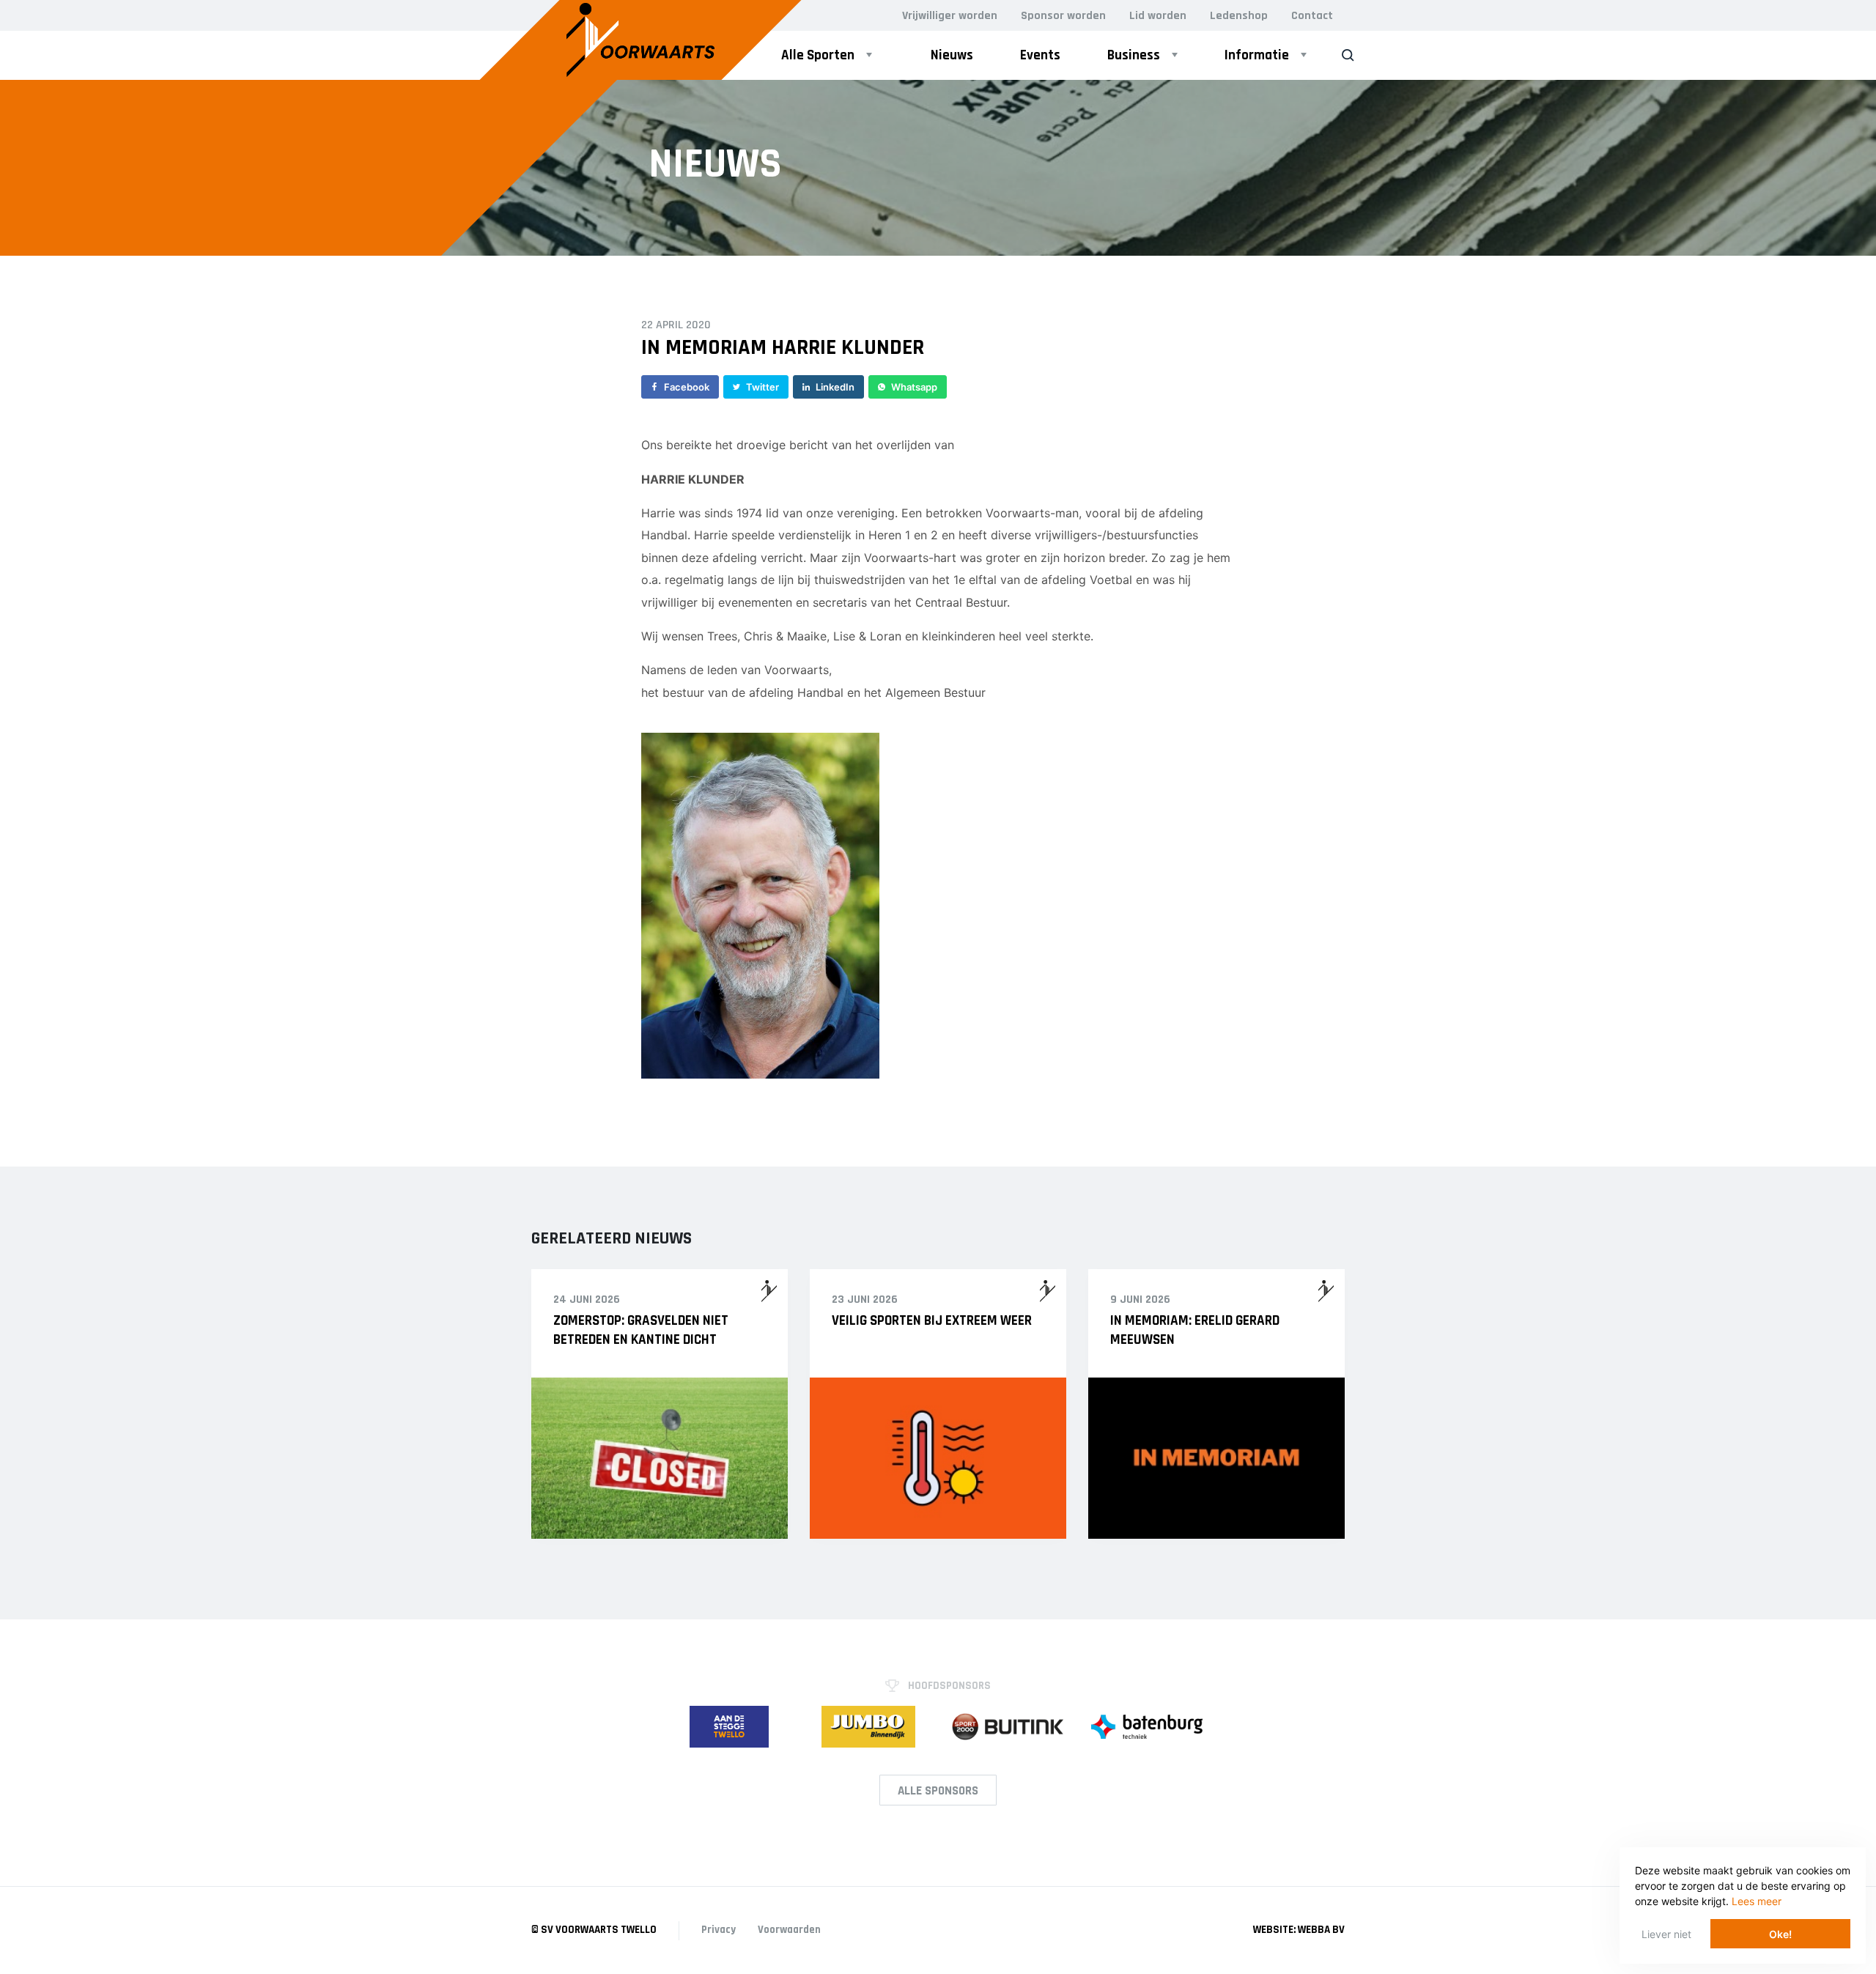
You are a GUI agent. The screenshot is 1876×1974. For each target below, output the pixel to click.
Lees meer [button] (1757, 1901)
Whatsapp (914, 387)
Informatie (1257, 55)
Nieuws (952, 55)
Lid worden (1158, 16)
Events (1040, 55)
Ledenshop (1239, 16)
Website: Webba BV (1299, 1930)
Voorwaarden (789, 1930)
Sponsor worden (1063, 16)
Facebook (687, 387)
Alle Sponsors (938, 1791)
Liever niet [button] (1666, 1934)
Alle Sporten (818, 55)
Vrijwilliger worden (950, 16)
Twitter (762, 387)
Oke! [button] (1780, 1934)
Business (1134, 55)
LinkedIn (835, 387)
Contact (1312, 16)
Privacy (719, 1930)
